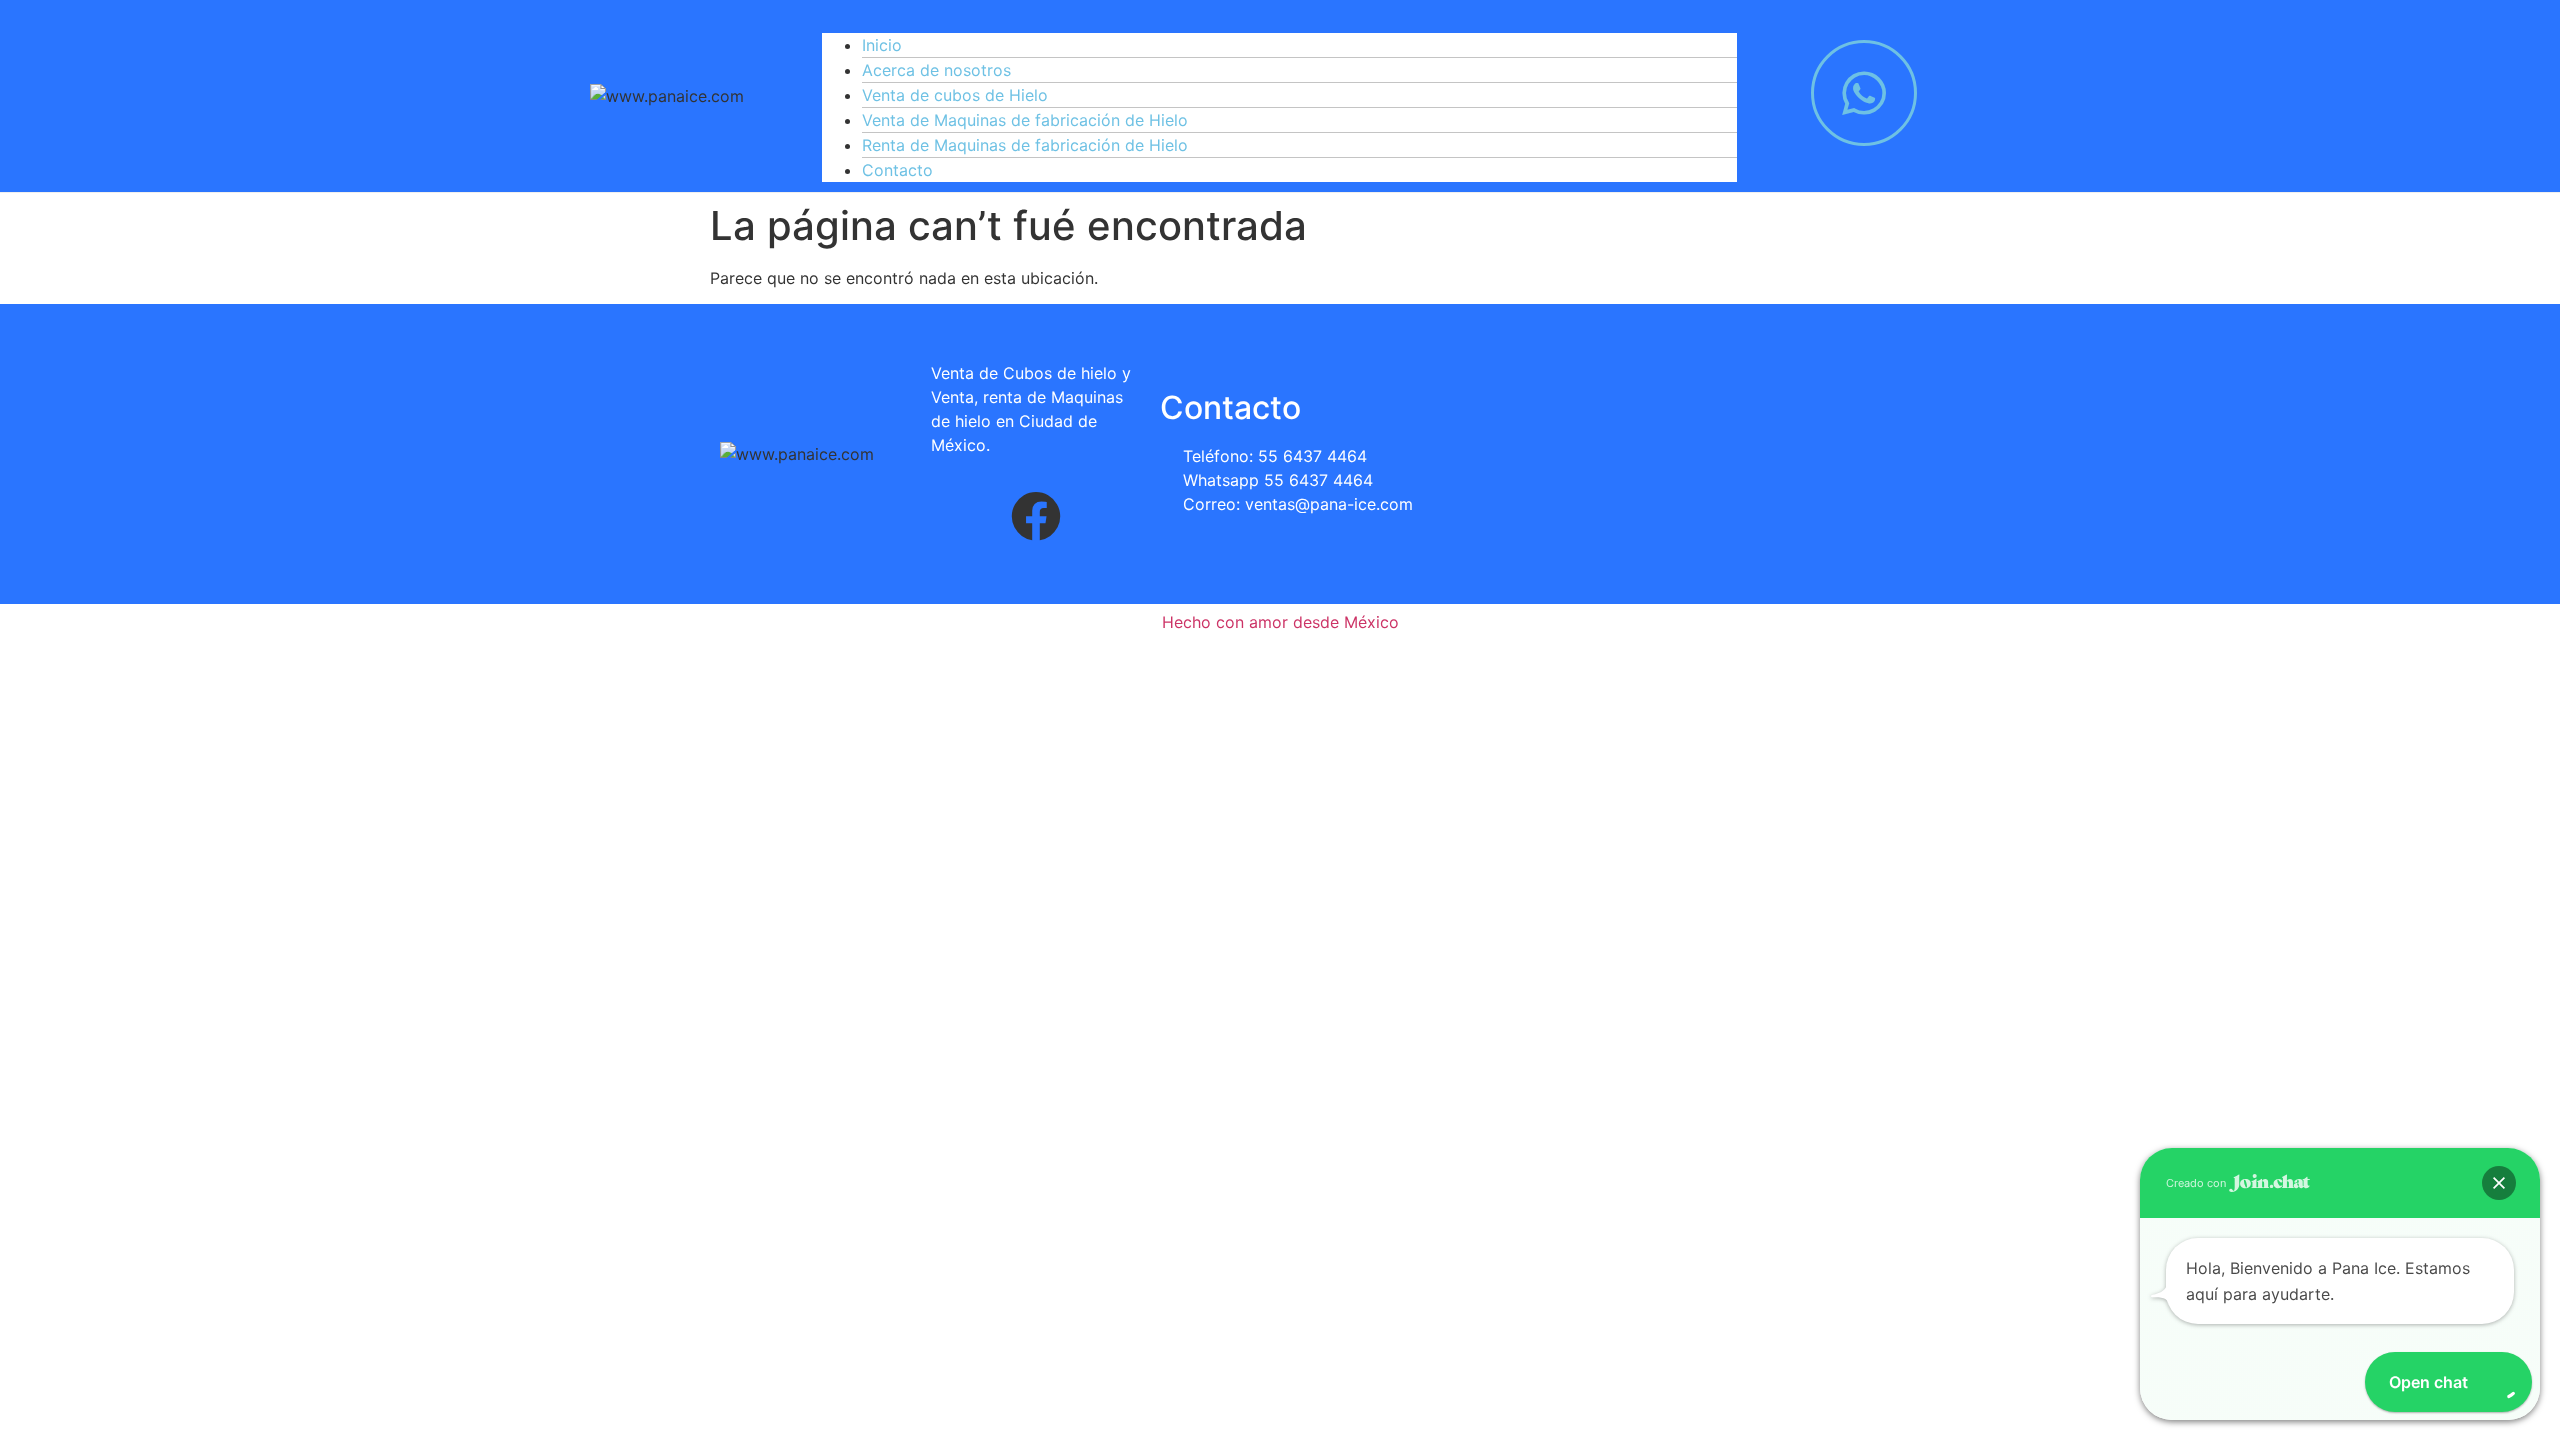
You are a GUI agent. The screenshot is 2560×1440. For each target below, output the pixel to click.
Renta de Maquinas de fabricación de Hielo (1025, 145)
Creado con (2197, 1183)
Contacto (897, 170)
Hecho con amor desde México (1280, 622)
